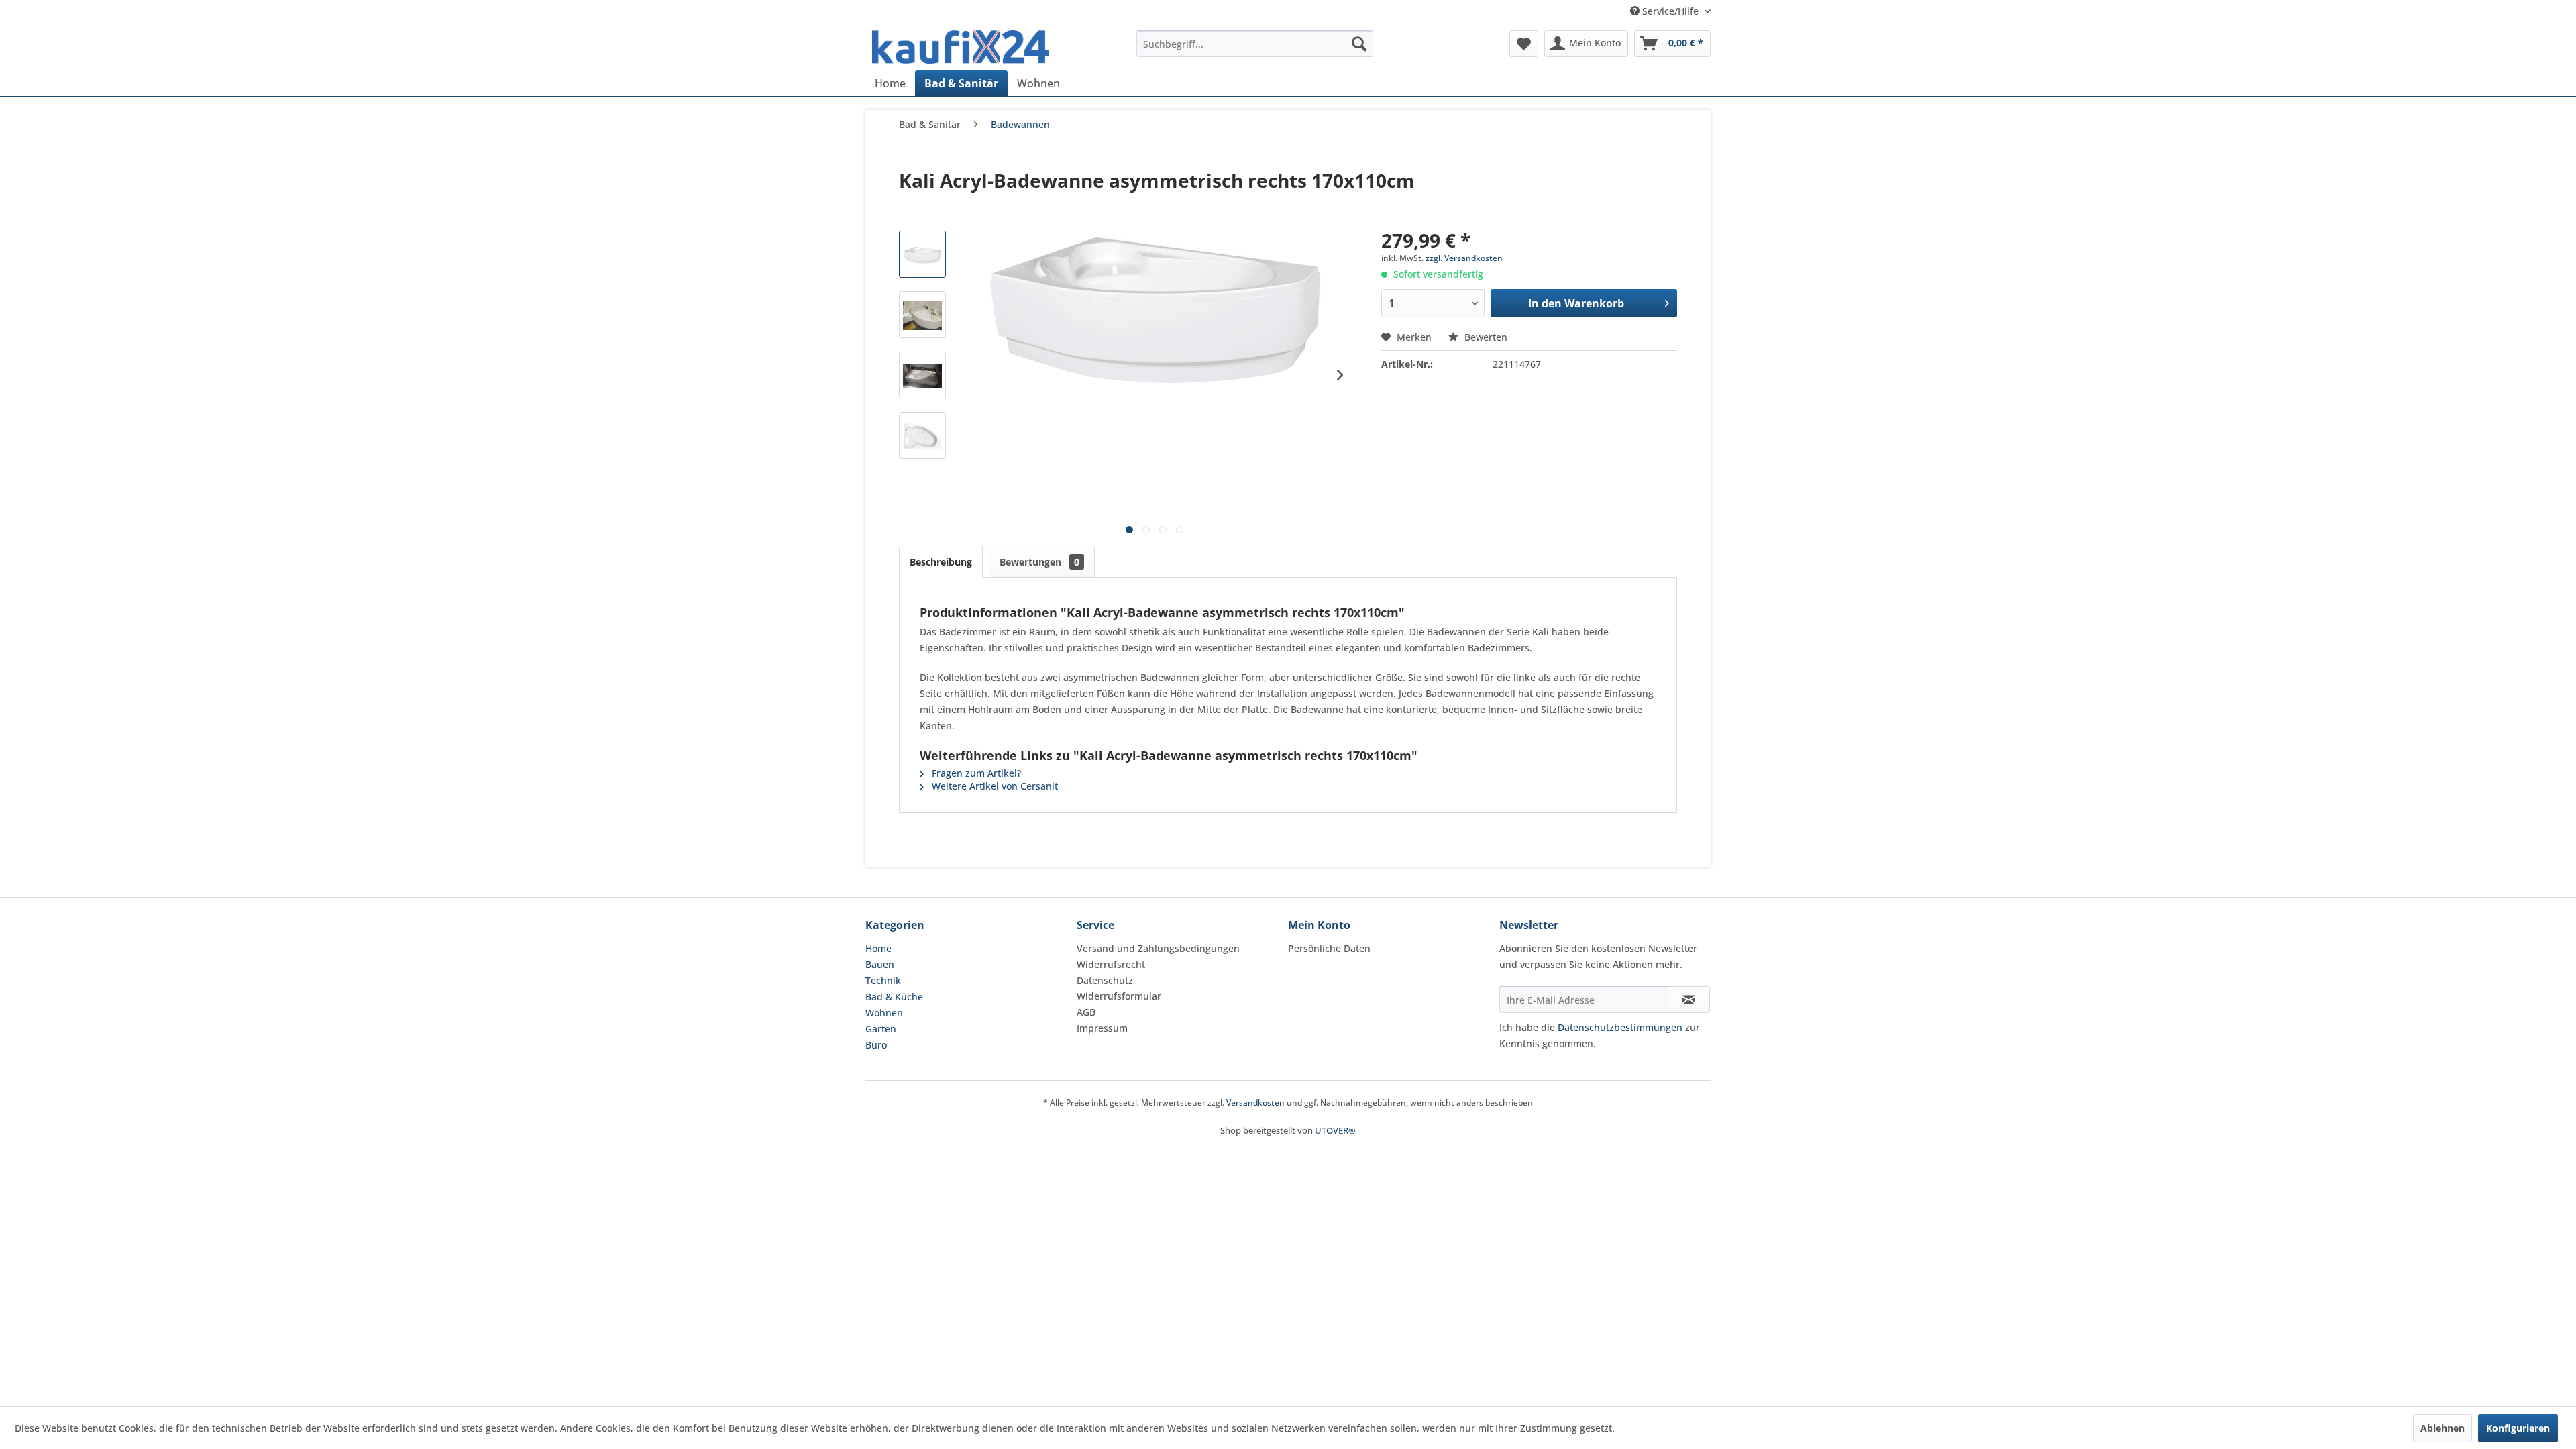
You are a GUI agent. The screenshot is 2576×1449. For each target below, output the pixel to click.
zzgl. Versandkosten (1464, 258)
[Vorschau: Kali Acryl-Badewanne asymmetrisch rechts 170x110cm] (922, 254)
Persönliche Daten (1329, 948)
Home (878, 948)
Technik (883, 980)
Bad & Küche (894, 997)
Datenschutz (1105, 980)
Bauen (880, 964)
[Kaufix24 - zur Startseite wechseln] (960, 47)
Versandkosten (1255, 1103)
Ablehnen (2443, 1428)
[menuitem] (1255, 44)
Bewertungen (1039, 562)
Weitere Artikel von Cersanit (994, 786)
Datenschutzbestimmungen (1620, 1027)
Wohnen (884, 1013)
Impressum (1102, 1028)
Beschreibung (941, 562)
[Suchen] (1359, 44)
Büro (876, 1045)
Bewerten (1485, 337)
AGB (1086, 1012)
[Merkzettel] (1524, 44)
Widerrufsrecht (1111, 964)
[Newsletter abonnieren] (1689, 1000)
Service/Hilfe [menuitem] (1670, 11)
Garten (881, 1029)
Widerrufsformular (1119, 996)
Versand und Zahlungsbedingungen (1158, 948)
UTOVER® (1335, 1130)
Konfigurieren (2518, 1428)
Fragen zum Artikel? (975, 773)
